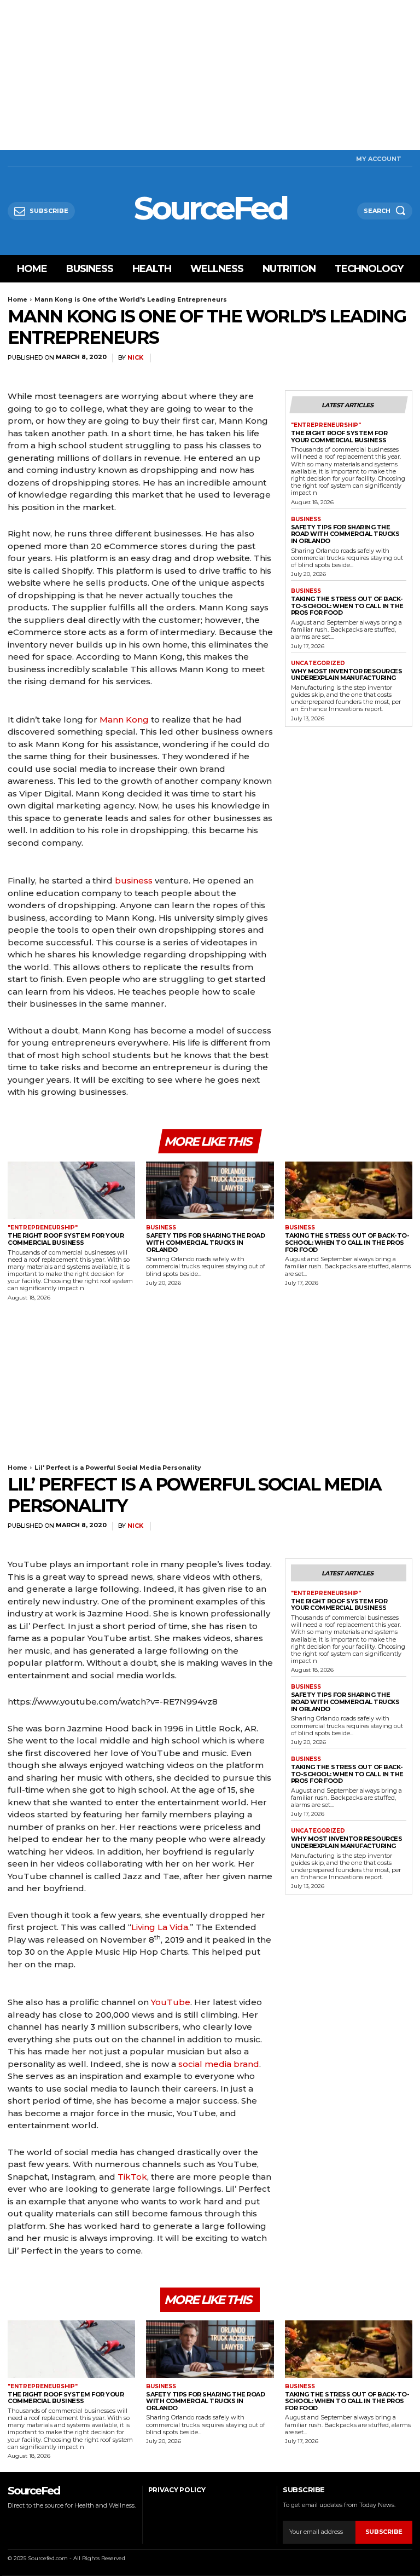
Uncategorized (318, 663)
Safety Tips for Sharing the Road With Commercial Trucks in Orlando (345, 534)
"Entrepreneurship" (326, 425)
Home (17, 299)
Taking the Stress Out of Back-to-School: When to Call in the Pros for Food (347, 606)
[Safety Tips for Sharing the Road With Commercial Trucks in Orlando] (210, 1190)
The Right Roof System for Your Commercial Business (339, 437)
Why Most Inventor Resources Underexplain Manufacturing (347, 675)
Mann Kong (124, 720)
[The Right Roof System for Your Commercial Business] (71, 1190)
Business (306, 519)
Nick (135, 358)
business (134, 880)
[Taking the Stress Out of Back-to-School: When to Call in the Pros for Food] (349, 1190)
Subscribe (384, 2532)
